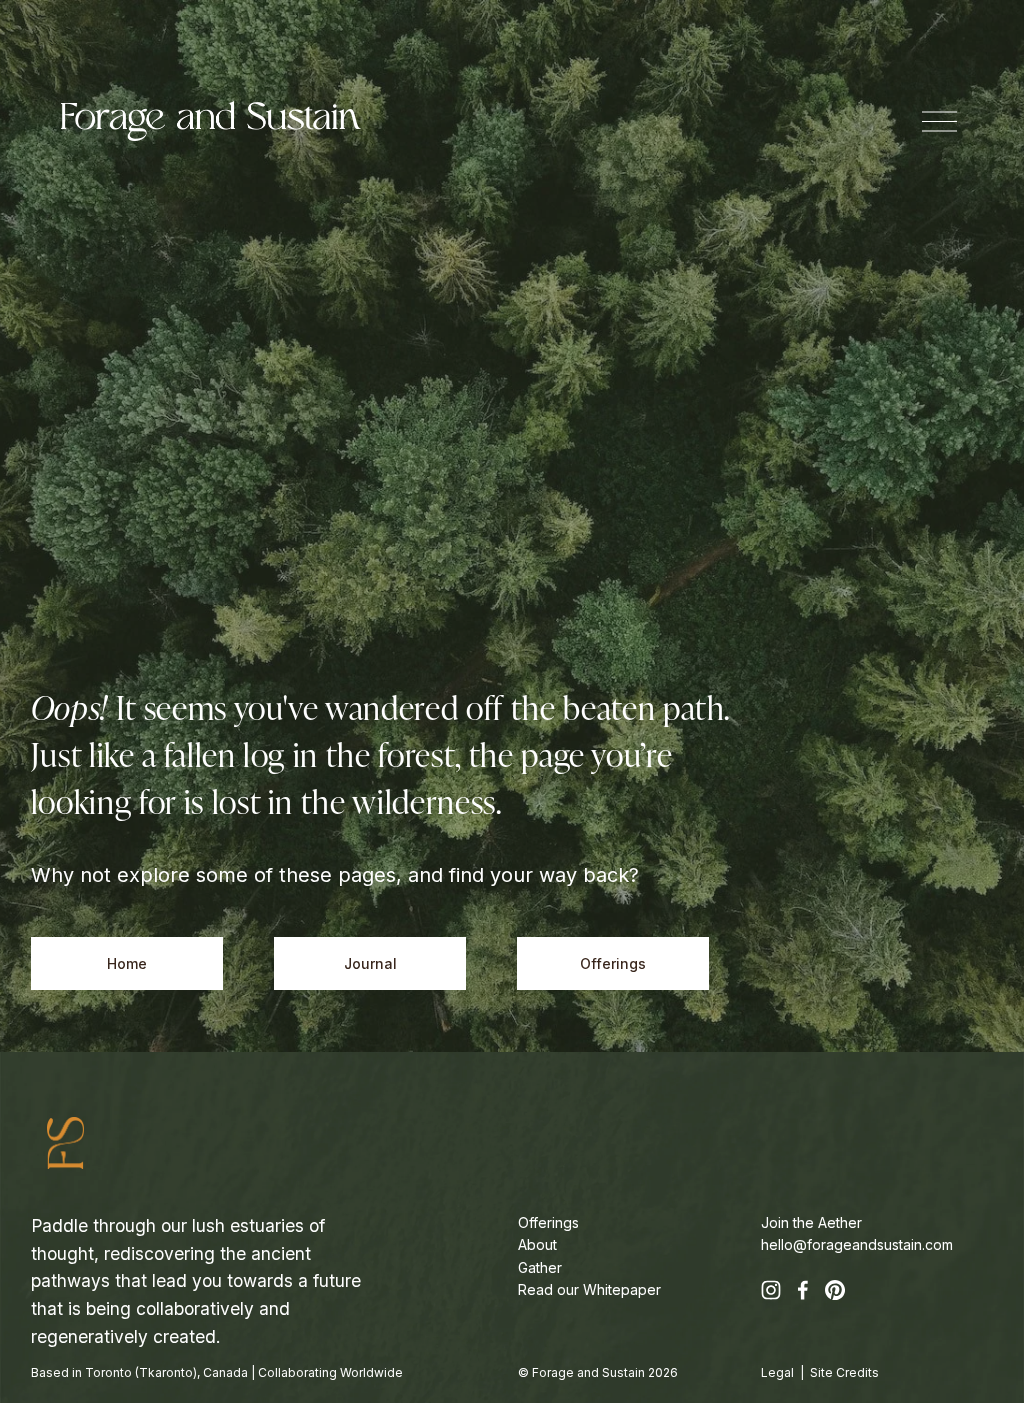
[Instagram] (771, 1290)
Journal (370, 964)
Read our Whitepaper (589, 1289)
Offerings (613, 964)
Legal (777, 1372)
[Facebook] (803, 1290)
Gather (540, 1267)
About (537, 1244)
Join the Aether (811, 1222)
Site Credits (844, 1372)
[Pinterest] (835, 1290)
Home (127, 964)
